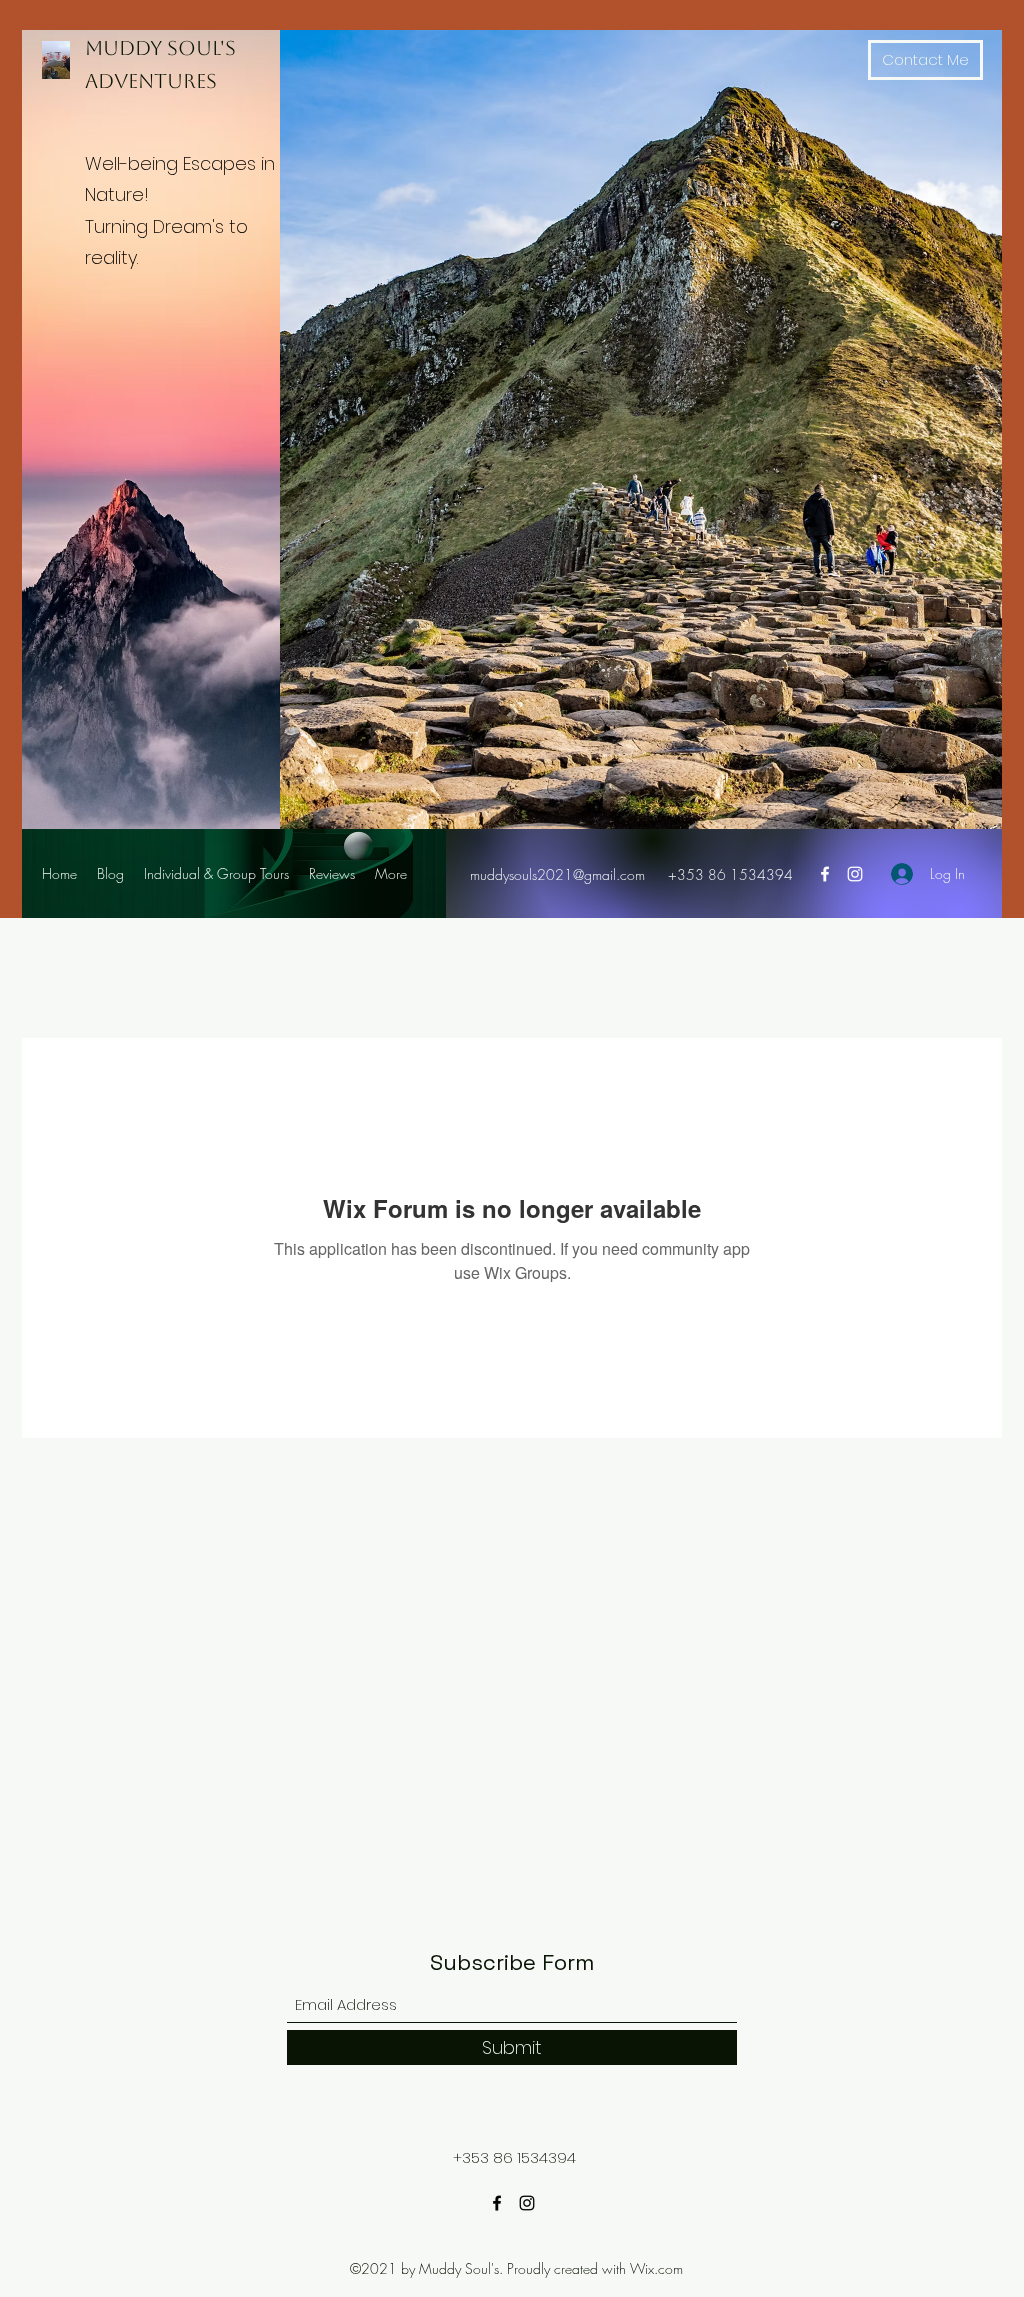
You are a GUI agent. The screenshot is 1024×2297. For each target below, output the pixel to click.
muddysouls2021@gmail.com (557, 874)
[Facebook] (825, 874)
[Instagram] (855, 874)
